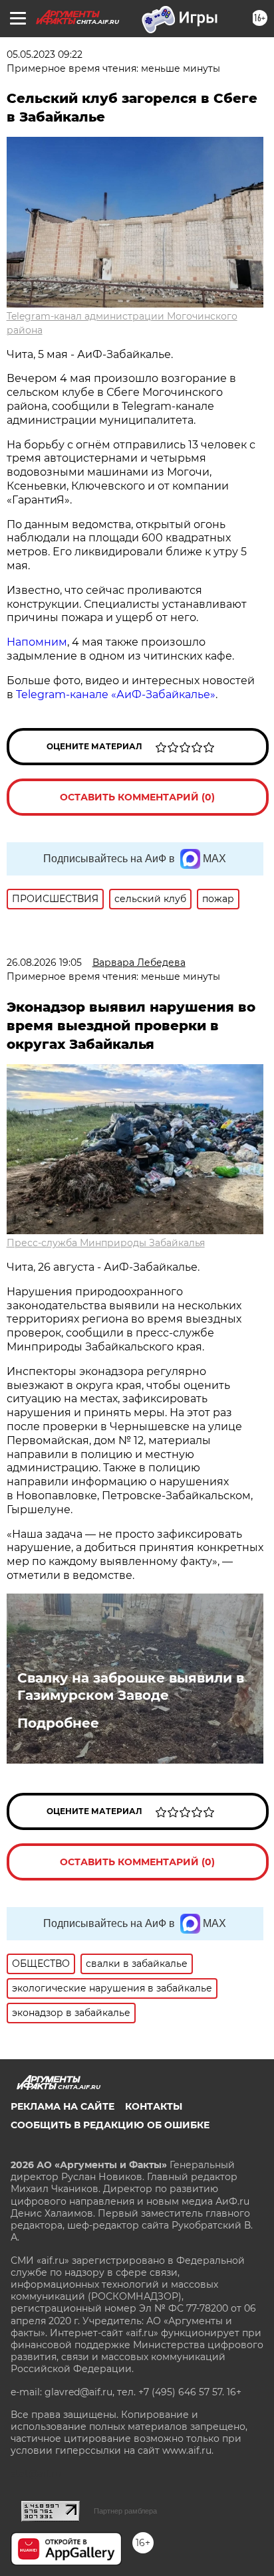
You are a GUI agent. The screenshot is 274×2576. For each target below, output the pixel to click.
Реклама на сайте (63, 2106)
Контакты (154, 2106)
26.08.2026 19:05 (44, 963)
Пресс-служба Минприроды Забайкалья (106, 1243)
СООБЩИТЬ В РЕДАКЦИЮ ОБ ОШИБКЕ (110, 2125)
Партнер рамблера (125, 2511)
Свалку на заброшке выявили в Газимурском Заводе (131, 1687)
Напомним (37, 642)
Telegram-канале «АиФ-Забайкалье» (116, 694)
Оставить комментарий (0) (137, 797)
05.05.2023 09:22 (45, 54)
